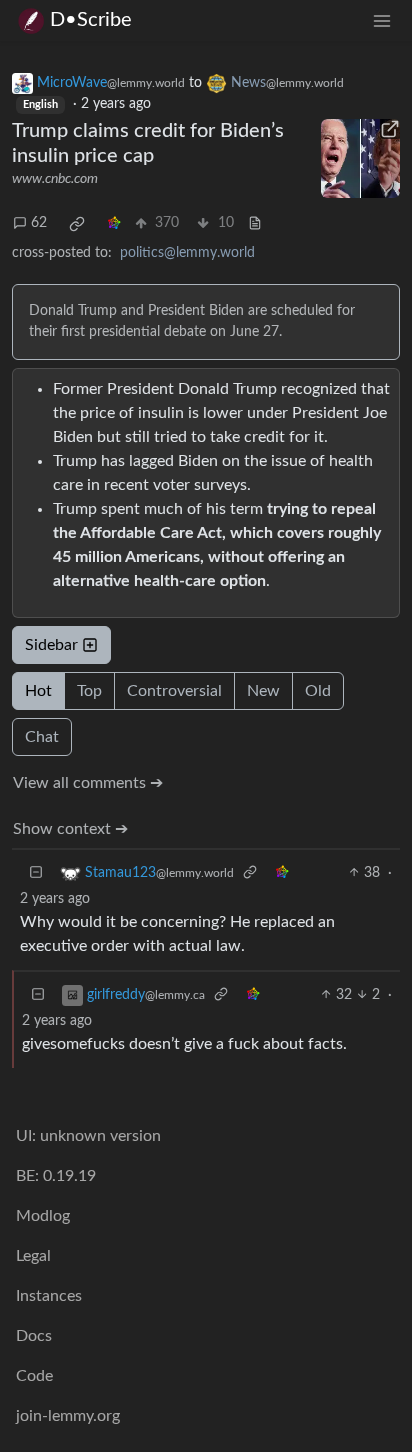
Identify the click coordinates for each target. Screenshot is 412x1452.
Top (89, 691)
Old (318, 691)
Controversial (174, 691)
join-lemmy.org (68, 1416)
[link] (77, 224)
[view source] (255, 223)
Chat (42, 737)
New (263, 691)
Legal (33, 1256)
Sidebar (51, 645)
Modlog (43, 1216)
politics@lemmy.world (187, 253)
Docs (34, 1336)
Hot (38, 691)
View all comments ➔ (88, 783)
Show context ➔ (70, 829)
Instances (49, 1296)
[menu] (382, 20)
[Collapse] (36, 873)
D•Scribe (91, 20)
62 (39, 223)
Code (34, 1376)
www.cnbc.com (55, 179)
